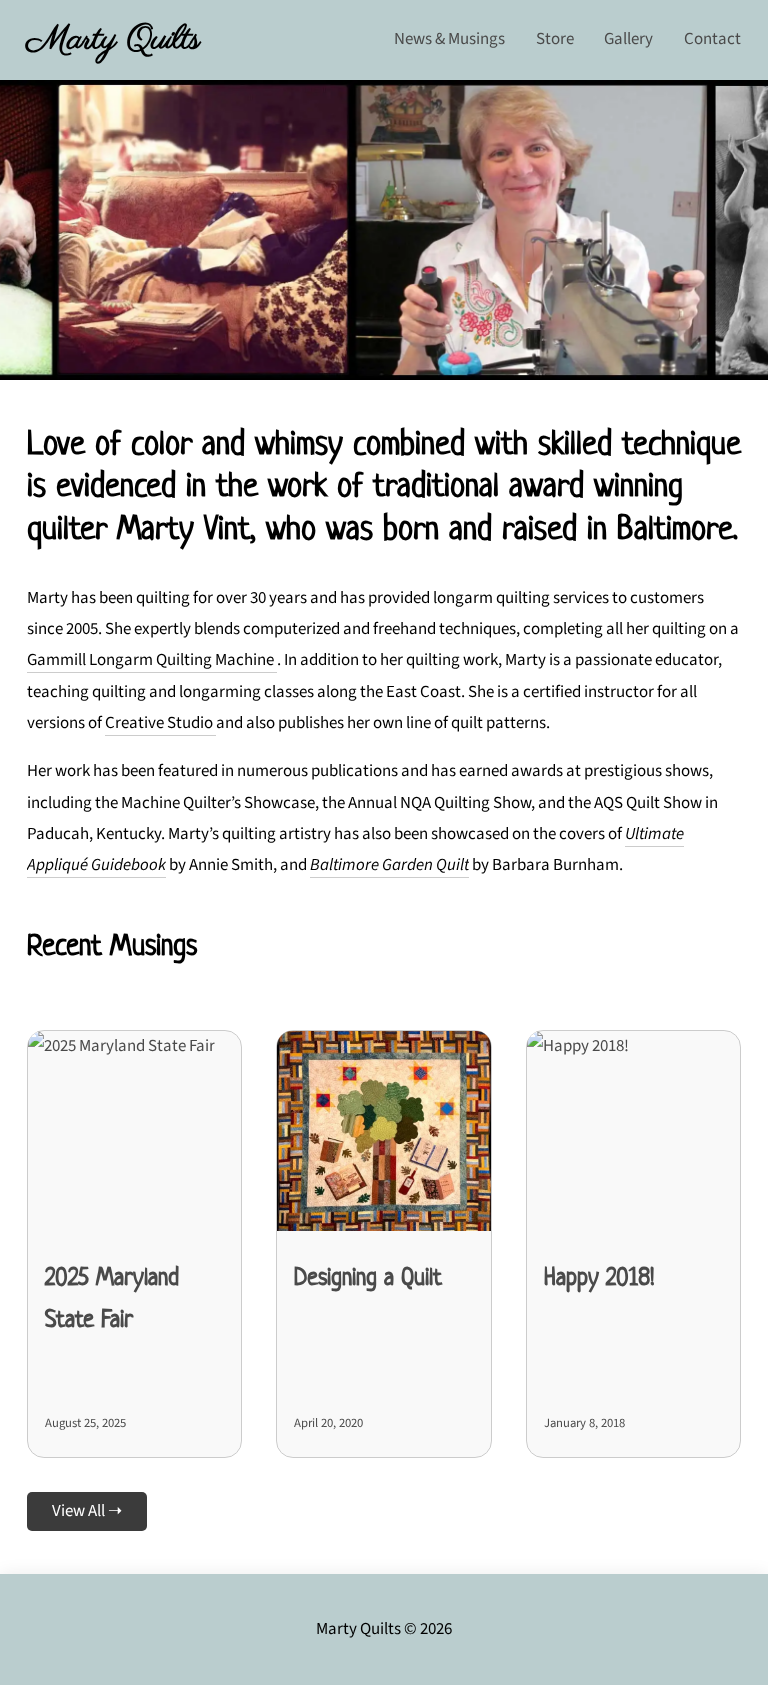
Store (555, 39)
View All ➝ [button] (87, 1511)
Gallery (628, 39)
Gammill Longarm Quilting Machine (152, 660)
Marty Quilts (113, 40)
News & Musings (449, 39)
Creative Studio (160, 723)
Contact (712, 39)
